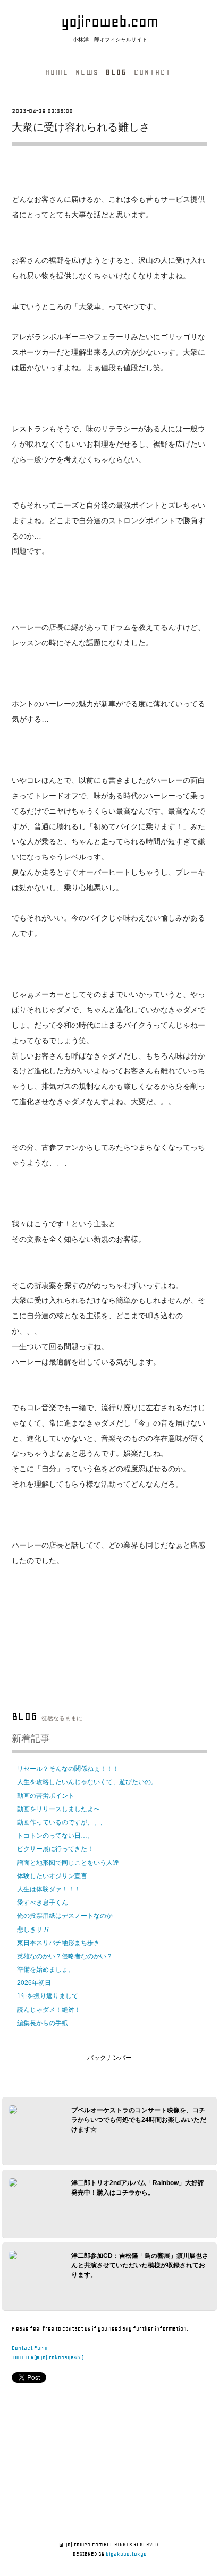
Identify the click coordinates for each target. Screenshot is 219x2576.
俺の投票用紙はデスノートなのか (65, 1916)
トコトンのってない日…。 (55, 1836)
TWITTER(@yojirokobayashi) (48, 2357)
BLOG (116, 72)
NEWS (87, 72)
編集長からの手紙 (43, 2023)
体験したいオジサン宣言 (52, 1876)
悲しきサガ (33, 1930)
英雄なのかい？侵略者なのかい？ (65, 1956)
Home (57, 72)
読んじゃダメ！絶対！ (49, 2010)
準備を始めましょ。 (46, 1969)
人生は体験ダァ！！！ (49, 1889)
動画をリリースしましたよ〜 (58, 1809)
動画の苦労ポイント (46, 1796)
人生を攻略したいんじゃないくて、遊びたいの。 (87, 1782)
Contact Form (30, 2348)
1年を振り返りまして (48, 1996)
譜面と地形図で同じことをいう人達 (68, 1863)
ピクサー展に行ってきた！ (55, 1849)
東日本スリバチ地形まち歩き (58, 1943)
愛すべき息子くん (43, 1903)
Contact (153, 72)
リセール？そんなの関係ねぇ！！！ (68, 1769)
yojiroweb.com (110, 22)
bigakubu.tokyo (126, 2554)
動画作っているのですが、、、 (62, 1822)
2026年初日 (34, 1983)
